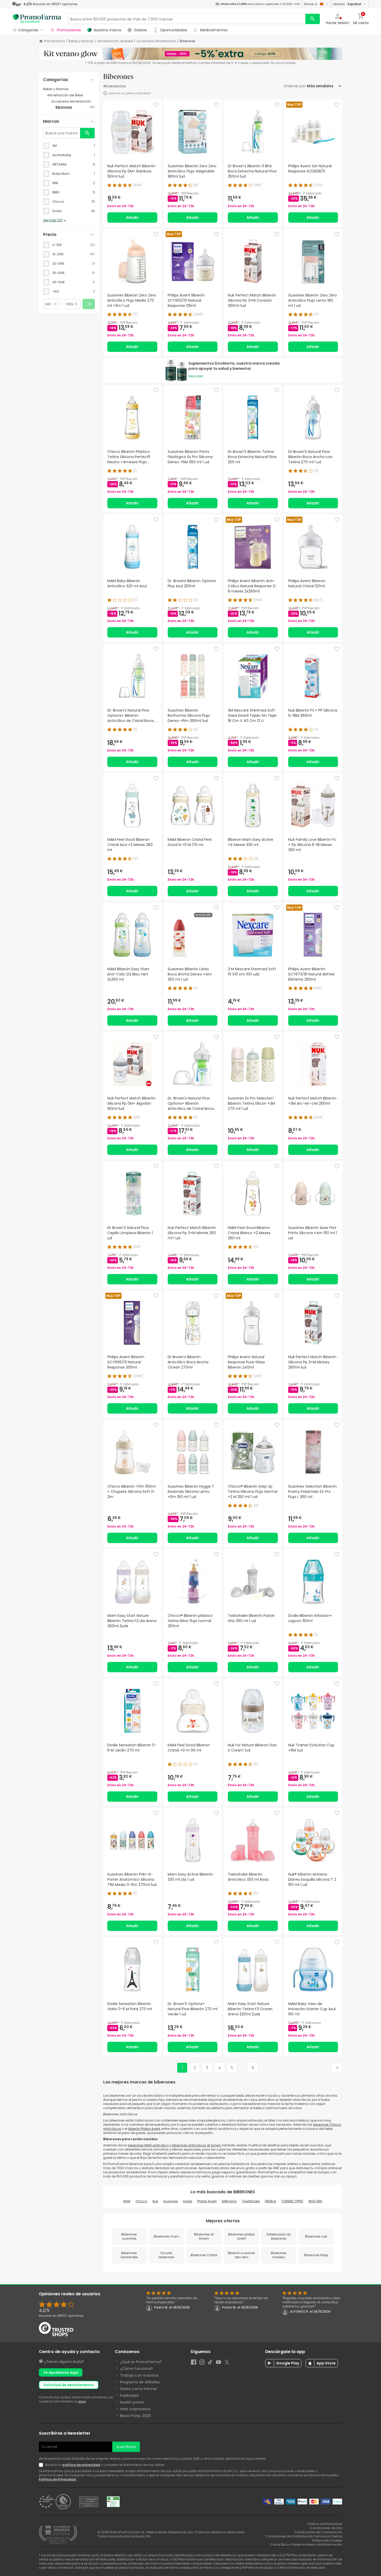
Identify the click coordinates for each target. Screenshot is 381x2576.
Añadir (132, 218)
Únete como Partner (139, 2389)
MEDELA (270, 2201)
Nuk (155, 2201)
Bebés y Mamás (81, 41)
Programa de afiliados (140, 2382)
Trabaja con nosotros (139, 2375)
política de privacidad (81, 2465)
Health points (132, 2402)
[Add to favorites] (156, 105)
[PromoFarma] (37, 19)
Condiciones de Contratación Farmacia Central (304, 2536)
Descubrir (196, 376)
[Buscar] (313, 19)
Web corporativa (135, 2409)
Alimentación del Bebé (115, 41)
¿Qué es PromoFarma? (141, 2362)
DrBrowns (229, 2201)
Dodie (188, 2201)
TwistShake (251, 2201)
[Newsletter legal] (42, 2465)
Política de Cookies (327, 2540)
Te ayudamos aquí (61, 2372)
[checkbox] (69, 146)
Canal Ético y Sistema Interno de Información (306, 2545)
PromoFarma (54, 41)
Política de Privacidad (58, 2479)
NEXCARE (315, 2201)
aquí (82, 2401)
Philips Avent (207, 2201)
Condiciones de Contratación (318, 2532)
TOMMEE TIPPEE (292, 2201)
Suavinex (171, 2201)
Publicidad (129, 2396)
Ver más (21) (53, 220)
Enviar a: (311, 4)
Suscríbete (126, 2447)
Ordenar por (295, 86)
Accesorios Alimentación (156, 41)
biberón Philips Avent (144, 2129)
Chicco (141, 2201)
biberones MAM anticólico (149, 2145)
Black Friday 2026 (135, 2416)
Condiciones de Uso (326, 2528)
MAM (127, 2201)
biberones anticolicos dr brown (196, 2145)
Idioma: (347, 4)
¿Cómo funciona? (136, 2369)
